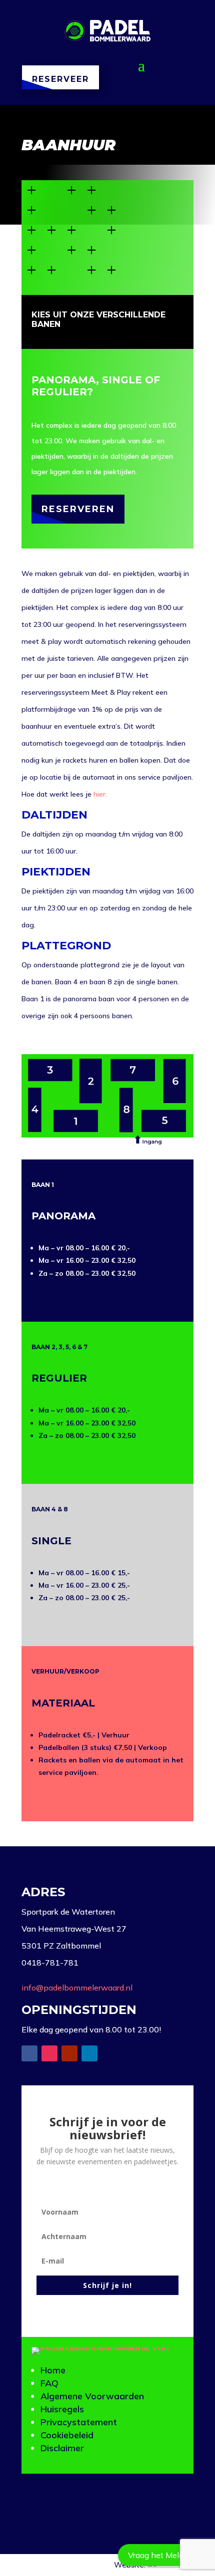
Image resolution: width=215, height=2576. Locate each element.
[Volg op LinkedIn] (89, 2053)
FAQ (49, 2383)
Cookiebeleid (67, 2435)
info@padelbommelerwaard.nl (77, 1988)
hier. (100, 794)
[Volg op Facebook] (29, 2053)
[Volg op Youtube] (69, 2053)
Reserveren (78, 509)
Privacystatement (79, 2422)
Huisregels (62, 2409)
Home (53, 2370)
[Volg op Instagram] (49, 2053)
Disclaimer (62, 2448)
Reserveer (60, 79)
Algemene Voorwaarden (92, 2396)
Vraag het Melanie (161, 2555)
